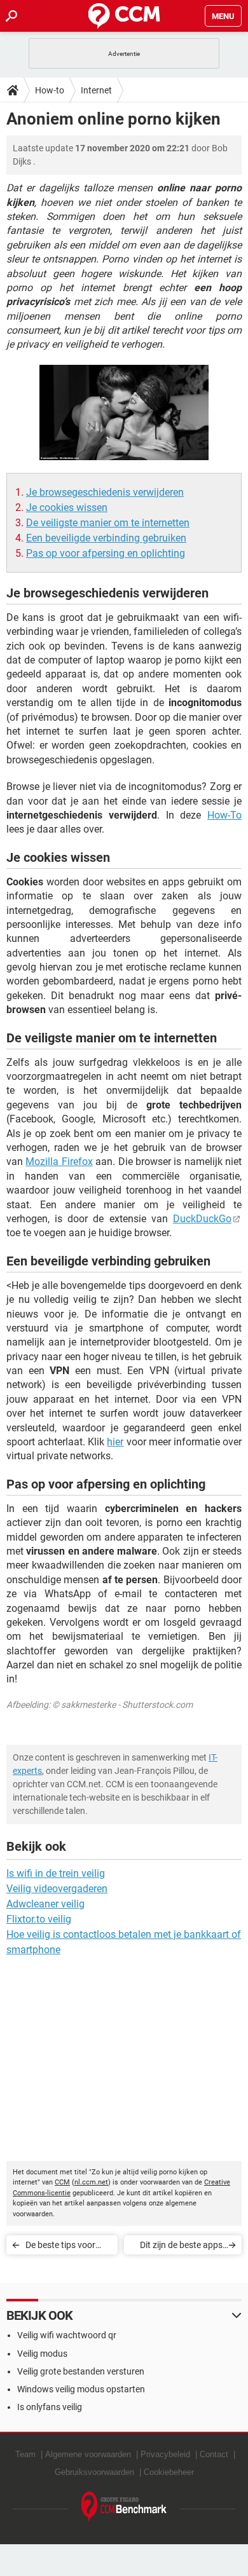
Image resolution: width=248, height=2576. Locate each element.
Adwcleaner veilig (45, 1904)
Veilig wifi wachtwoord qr (67, 2335)
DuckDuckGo (202, 1219)
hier (115, 1442)
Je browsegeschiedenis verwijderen (105, 492)
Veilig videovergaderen (57, 1889)
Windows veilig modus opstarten (81, 2389)
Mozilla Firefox (59, 1162)
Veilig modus (42, 2354)
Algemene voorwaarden (88, 2454)
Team (25, 2454)
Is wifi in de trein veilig (56, 1873)
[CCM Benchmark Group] (124, 2507)
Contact (214, 2454)
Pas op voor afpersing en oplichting (106, 553)
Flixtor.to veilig (39, 1919)
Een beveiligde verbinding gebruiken (106, 538)
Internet (96, 90)
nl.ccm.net (91, 2182)
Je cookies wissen (67, 508)
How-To (224, 815)
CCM (62, 2182)
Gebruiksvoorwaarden (94, 2472)
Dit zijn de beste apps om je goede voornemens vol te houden (181, 2247)
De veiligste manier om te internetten (108, 523)
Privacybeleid (165, 2454)
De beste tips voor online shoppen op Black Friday (61, 2247)
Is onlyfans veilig (50, 2407)
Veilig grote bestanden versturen (81, 2371)
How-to (50, 90)
